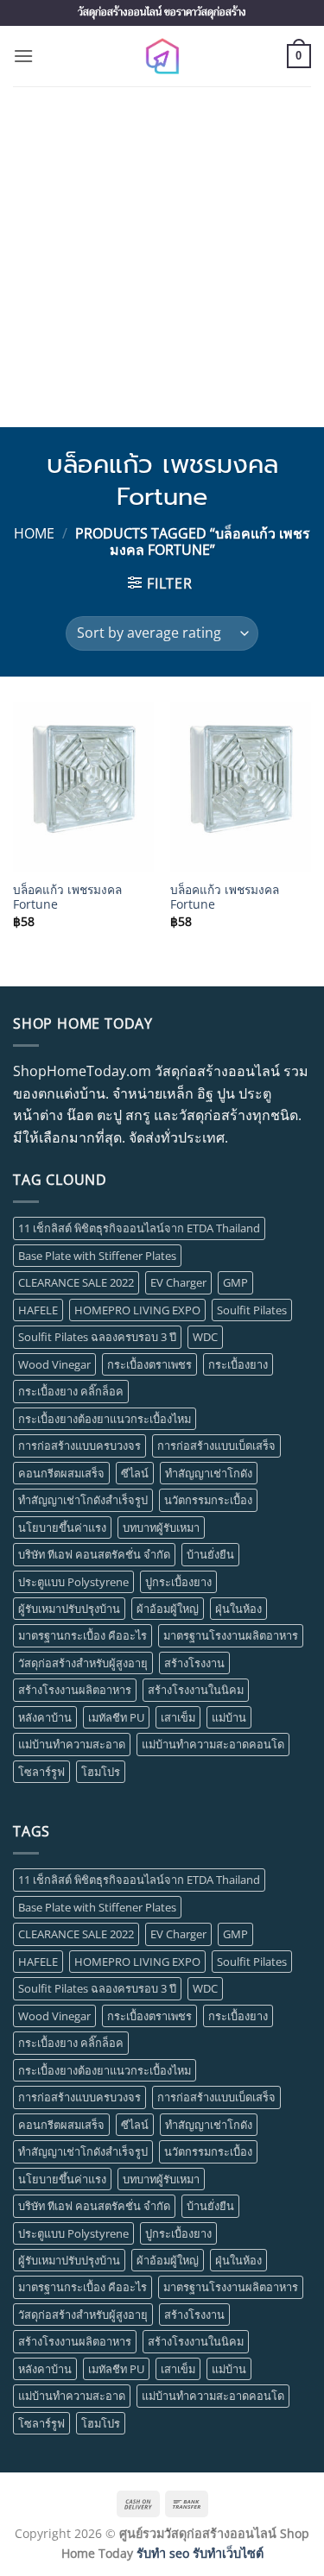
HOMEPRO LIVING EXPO (137, 1310)
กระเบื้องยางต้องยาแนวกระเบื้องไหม (105, 1419)
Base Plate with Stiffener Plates (97, 1256)
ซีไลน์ (135, 1473)
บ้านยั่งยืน (210, 1554)
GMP (235, 1282)
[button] (23, 56)
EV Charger (178, 1282)
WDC (205, 1337)
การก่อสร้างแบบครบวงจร (79, 1445)
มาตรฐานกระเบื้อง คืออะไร (83, 1635)
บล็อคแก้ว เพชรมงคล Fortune (67, 897)
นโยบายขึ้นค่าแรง (62, 1527)
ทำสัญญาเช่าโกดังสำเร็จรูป (83, 1500)
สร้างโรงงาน (194, 1663)
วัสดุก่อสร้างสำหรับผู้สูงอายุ (83, 1663)
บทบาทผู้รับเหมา (161, 1527)
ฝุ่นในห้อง (238, 1609)
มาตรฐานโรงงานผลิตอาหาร (231, 1635)
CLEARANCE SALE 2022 (76, 1282)
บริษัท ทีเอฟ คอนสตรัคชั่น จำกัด (94, 1554)
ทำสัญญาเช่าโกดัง (209, 1473)
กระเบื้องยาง (238, 1364)
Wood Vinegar (54, 1364)
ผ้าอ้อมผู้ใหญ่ (168, 1609)
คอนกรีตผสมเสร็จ (61, 1473)
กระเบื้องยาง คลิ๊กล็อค (71, 1391)
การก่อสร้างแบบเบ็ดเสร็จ (216, 1445)
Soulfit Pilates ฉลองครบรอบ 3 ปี (97, 1337)
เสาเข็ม (178, 1717)
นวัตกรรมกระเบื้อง (208, 1500)
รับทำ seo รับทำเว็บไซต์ (200, 2553)
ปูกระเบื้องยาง (178, 1582)
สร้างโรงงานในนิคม (196, 1690)
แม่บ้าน (229, 1717)
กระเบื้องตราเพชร (149, 1364)
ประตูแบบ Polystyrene (73, 1582)
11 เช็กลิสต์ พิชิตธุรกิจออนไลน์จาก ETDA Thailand (139, 1228)
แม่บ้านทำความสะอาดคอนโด (213, 1744)
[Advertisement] (162, 257)
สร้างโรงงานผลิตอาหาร (75, 1690)
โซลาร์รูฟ (41, 1772)
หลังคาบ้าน (45, 1717)
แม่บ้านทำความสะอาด (72, 1744)
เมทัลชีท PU (116, 1717)
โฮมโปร (101, 1772)
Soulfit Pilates (252, 1310)
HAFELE (38, 1310)
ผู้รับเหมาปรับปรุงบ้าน (69, 1609)
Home (34, 533)
